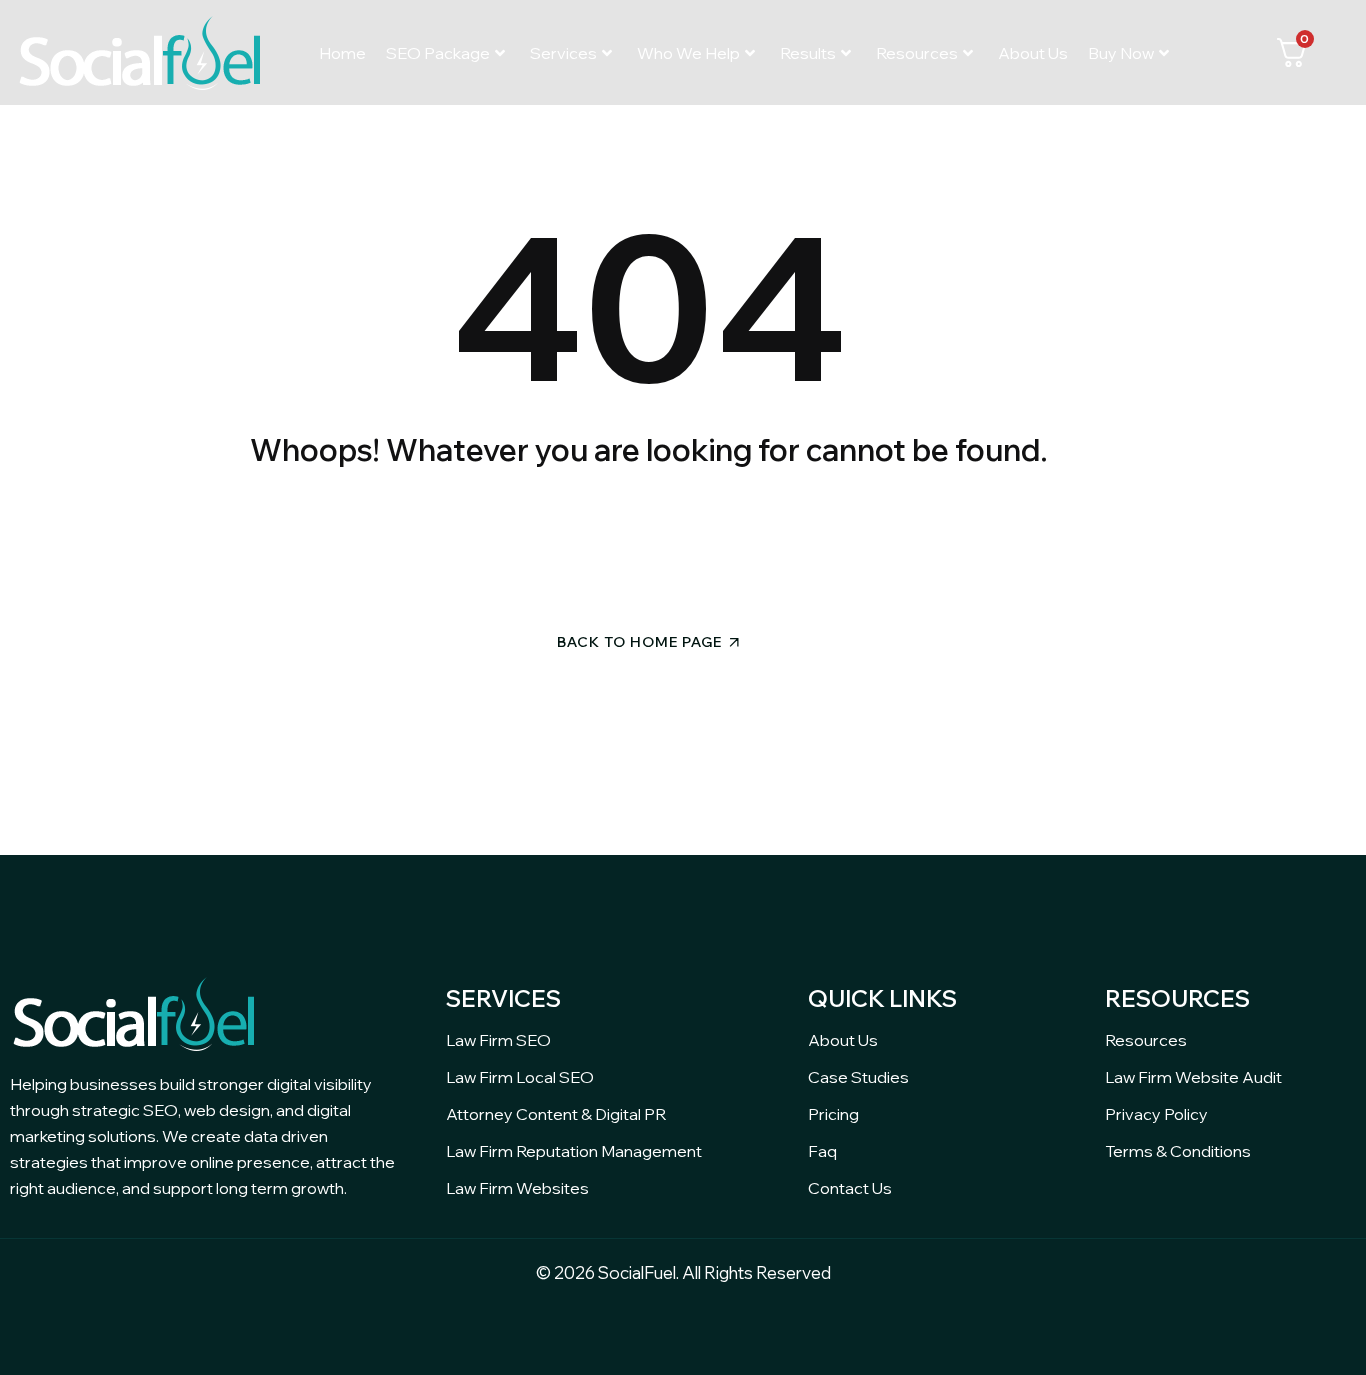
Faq (822, 1151)
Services (563, 53)
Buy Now (1121, 53)
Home (342, 53)
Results (808, 53)
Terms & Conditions (1178, 1151)
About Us (1033, 53)
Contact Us (850, 1188)
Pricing (833, 1114)
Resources (917, 53)
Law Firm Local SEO (520, 1077)
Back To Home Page (639, 642)
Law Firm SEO (498, 1040)
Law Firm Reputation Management (574, 1151)
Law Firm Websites (517, 1188)
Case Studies (858, 1077)
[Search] (821, 542)
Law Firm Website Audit (1193, 1077)
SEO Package (438, 53)
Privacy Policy (1156, 1114)
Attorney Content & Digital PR (556, 1114)
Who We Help (688, 53)
